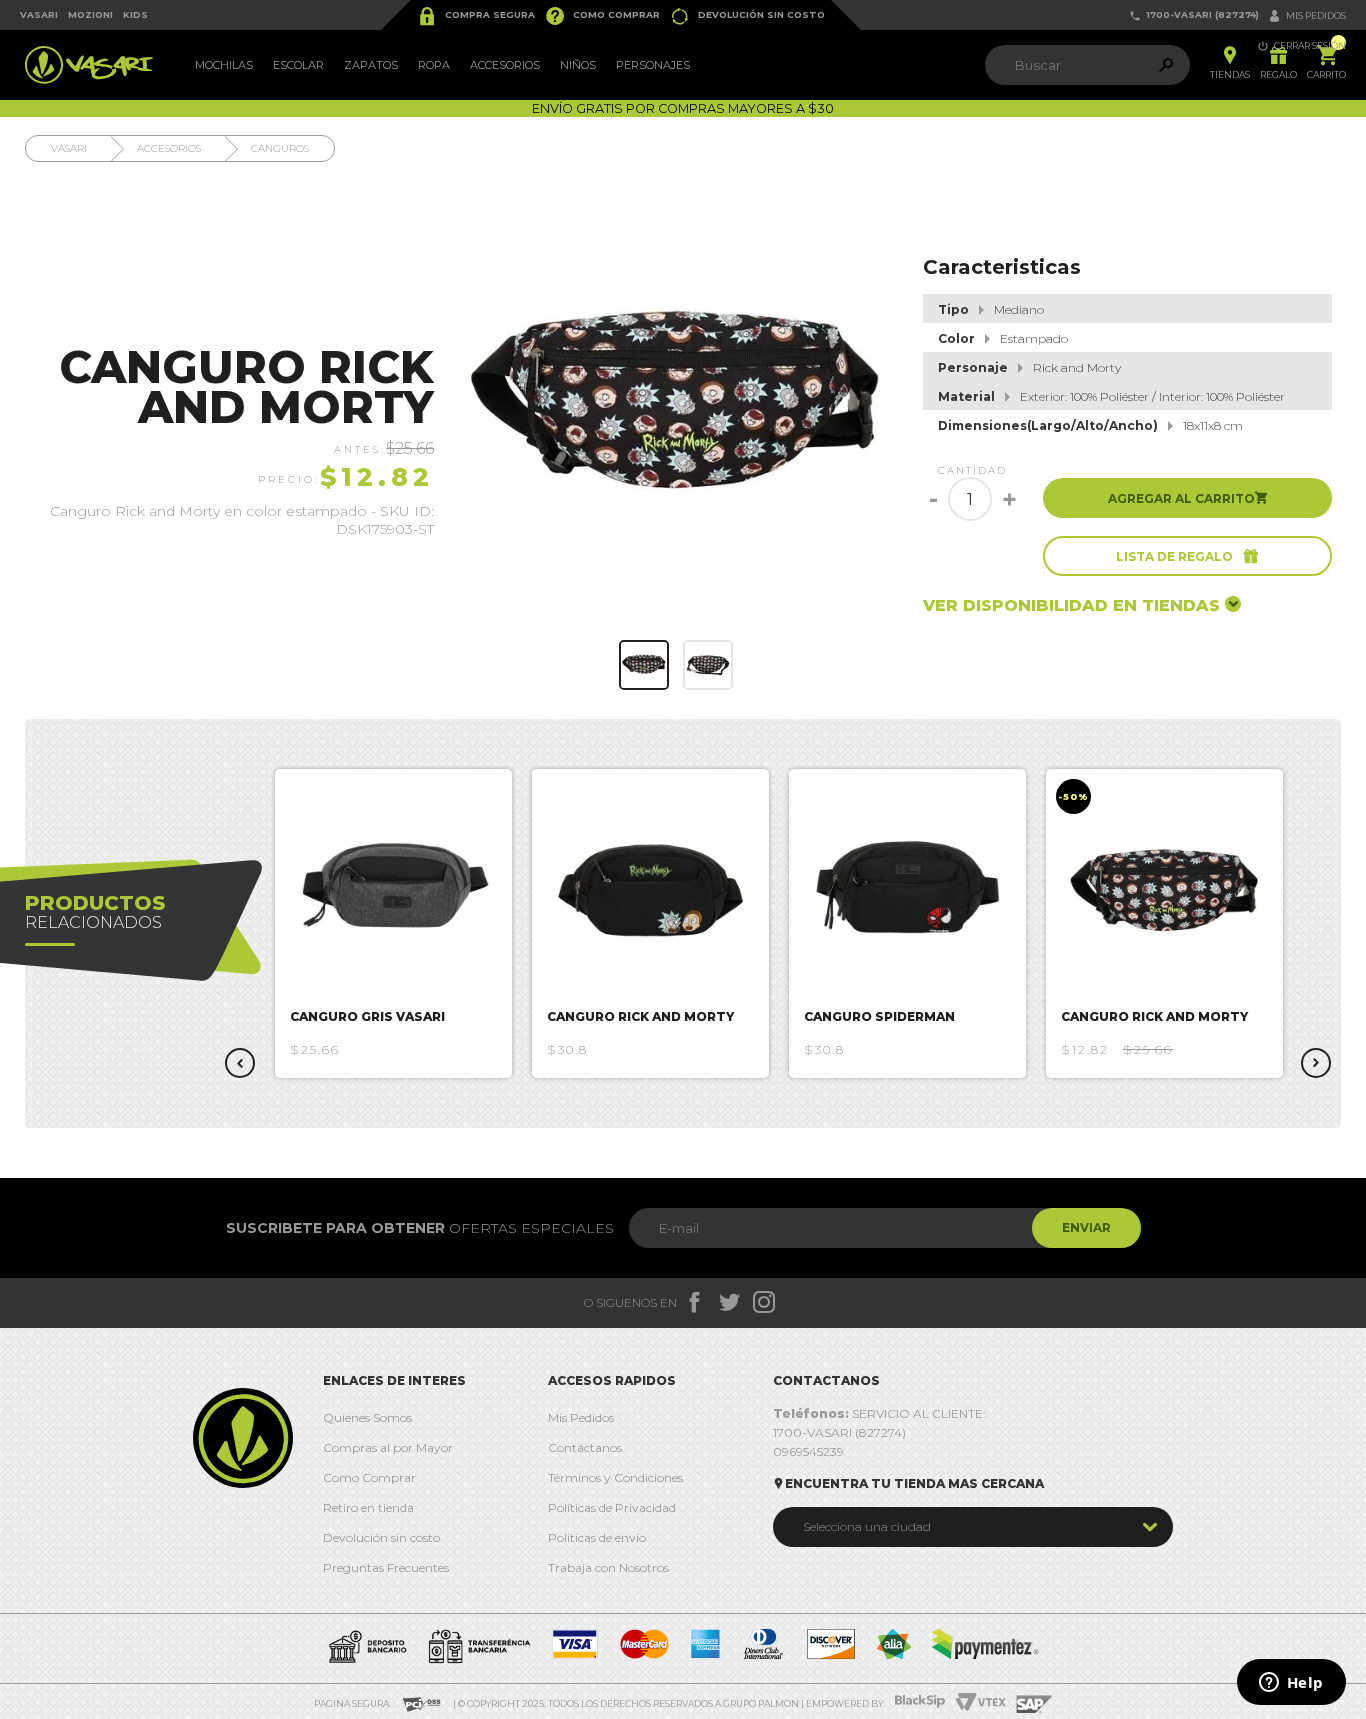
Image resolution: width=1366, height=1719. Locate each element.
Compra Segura (476, 16)
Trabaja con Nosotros (608, 1567)
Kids (135, 14)
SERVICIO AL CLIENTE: (879, 1413)
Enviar (1086, 1227)
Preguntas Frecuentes (386, 1567)
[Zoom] (644, 665)
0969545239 (808, 1451)
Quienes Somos (367, 1417)
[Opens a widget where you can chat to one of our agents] (1291, 1684)
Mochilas (224, 65)
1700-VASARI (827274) (1194, 15)
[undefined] (676, 408)
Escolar (298, 65)
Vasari (39, 14)
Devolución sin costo (747, 16)
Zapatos (371, 65)
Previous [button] (240, 1063)
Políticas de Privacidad (612, 1507)
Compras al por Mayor (388, 1447)
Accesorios (505, 65)
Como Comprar (602, 16)
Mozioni (90, 14)
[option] (393, 923)
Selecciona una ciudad (867, 1526)
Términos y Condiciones (615, 1477)
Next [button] (1316, 1063)
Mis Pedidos (581, 1417)
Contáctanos (585, 1447)
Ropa (434, 65)
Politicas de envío (597, 1537)
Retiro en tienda (368, 1507)
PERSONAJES (653, 65)
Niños (578, 65)
